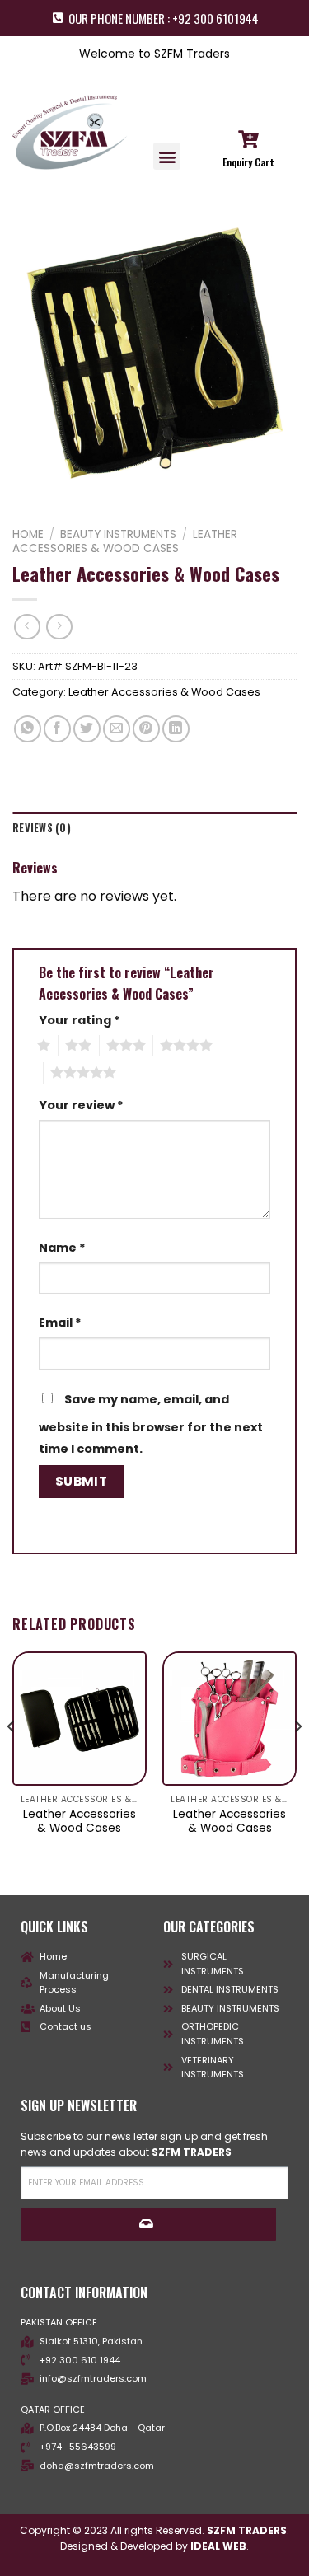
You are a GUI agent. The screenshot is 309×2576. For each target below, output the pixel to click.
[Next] (297, 1759)
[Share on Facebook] (57, 729)
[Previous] (12, 1759)
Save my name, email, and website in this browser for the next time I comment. (151, 1424)
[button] (167, 156)
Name (62, 1248)
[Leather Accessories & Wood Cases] (80, 1719)
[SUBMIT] (148, 2224)
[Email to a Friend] (117, 729)
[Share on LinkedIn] (176, 729)
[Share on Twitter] (87, 729)
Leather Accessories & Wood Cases (125, 541)
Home (28, 534)
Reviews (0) (42, 828)
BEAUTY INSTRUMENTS (118, 534)
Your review (81, 1105)
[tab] (154, 828)
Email (60, 1323)
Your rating (80, 1020)
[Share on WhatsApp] (28, 729)
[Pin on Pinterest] (146, 729)
